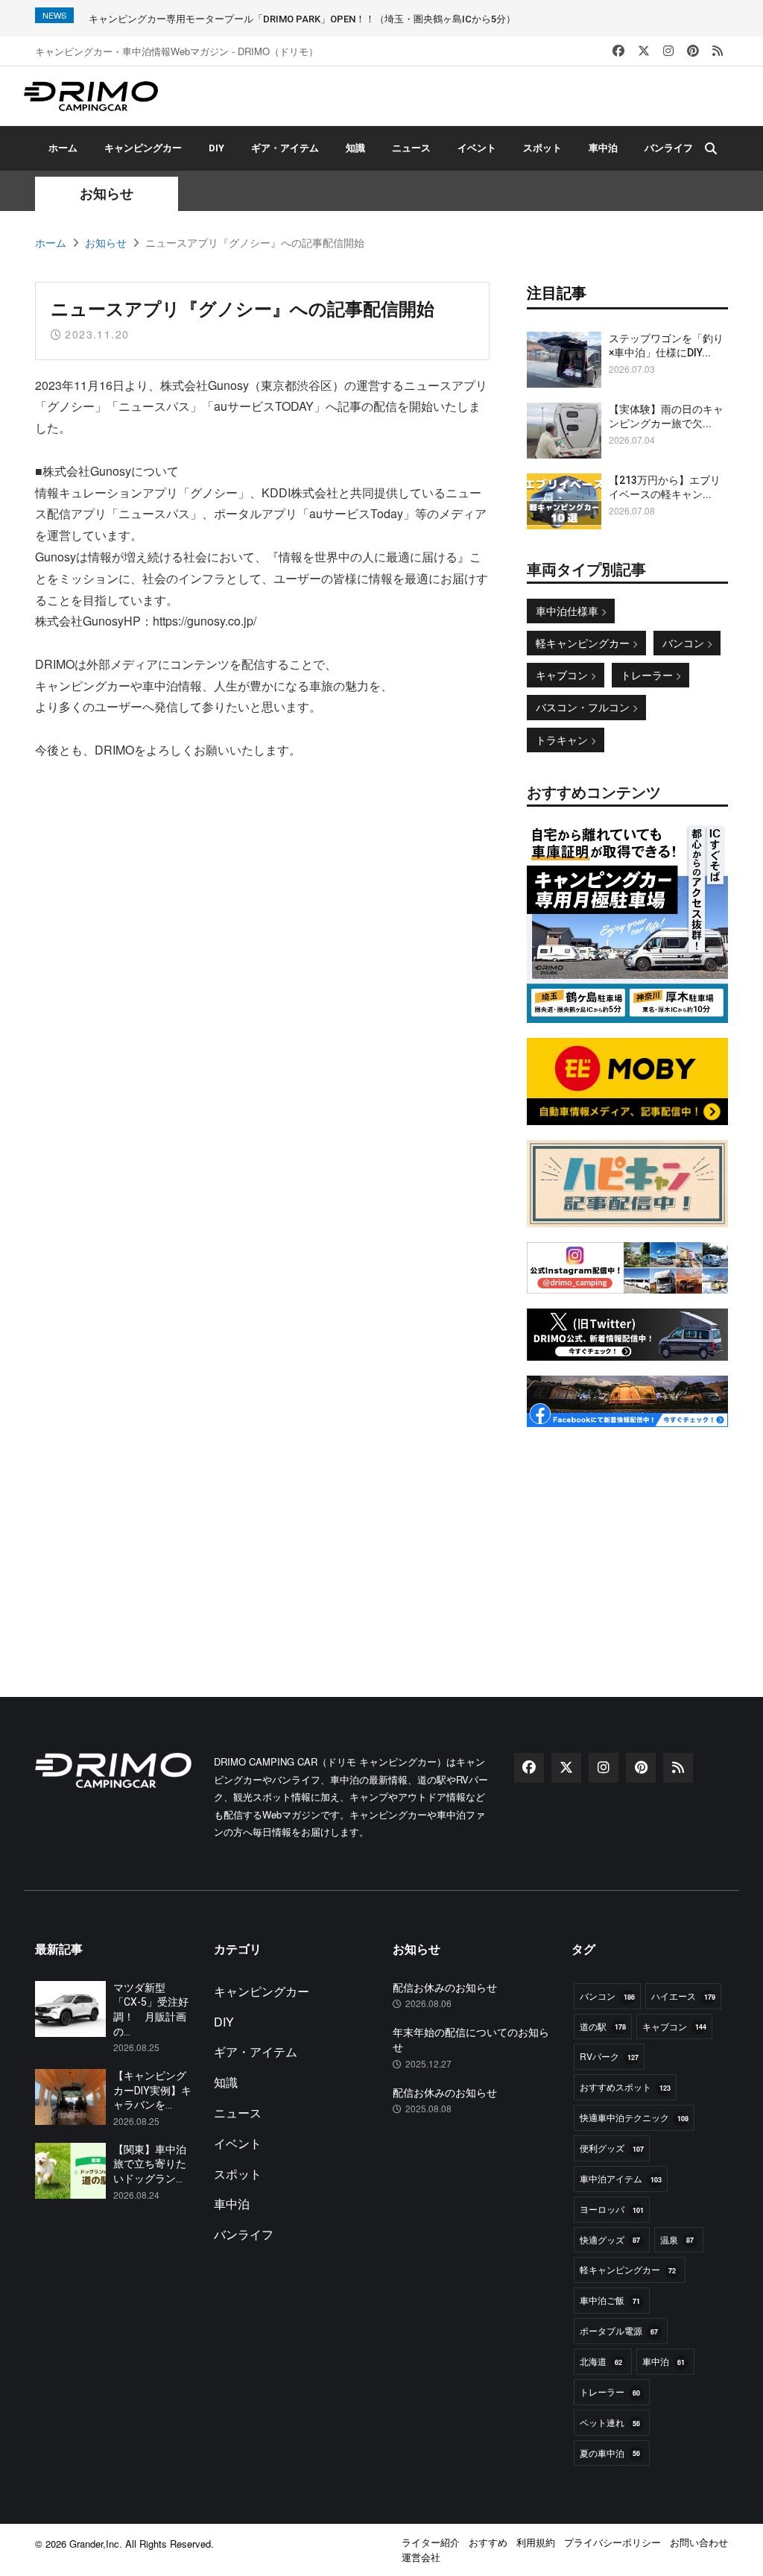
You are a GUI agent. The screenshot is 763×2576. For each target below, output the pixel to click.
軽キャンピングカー (584, 643)
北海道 (601, 2361)
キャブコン (563, 675)
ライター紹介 (431, 2542)
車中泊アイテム (621, 2178)
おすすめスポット (625, 2087)
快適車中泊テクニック (634, 2117)
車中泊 (603, 148)
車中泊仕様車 (569, 611)
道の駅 (603, 2026)
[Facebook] (618, 51)
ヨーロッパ (612, 2209)
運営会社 (421, 2557)
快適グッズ (610, 2239)
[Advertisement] (627, 1535)
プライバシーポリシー (612, 2542)
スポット (542, 148)
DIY (216, 148)
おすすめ (488, 2542)
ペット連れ (610, 2422)
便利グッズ (612, 2148)
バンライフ (669, 148)
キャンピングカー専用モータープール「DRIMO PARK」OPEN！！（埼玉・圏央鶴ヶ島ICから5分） (302, 19)
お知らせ (106, 242)
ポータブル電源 (619, 2330)
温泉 (677, 2239)
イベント (477, 148)
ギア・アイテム (285, 148)
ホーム (63, 148)
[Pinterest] (693, 51)
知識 (355, 148)
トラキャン (563, 740)
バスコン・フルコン (584, 707)
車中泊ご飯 (610, 2300)
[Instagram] (668, 51)
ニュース (411, 148)
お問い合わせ (699, 2542)
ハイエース (683, 1996)
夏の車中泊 (610, 2453)
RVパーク (609, 2056)
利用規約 (536, 2542)
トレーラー (648, 675)
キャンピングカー (143, 148)
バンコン (685, 643)
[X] (644, 51)
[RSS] (718, 51)
